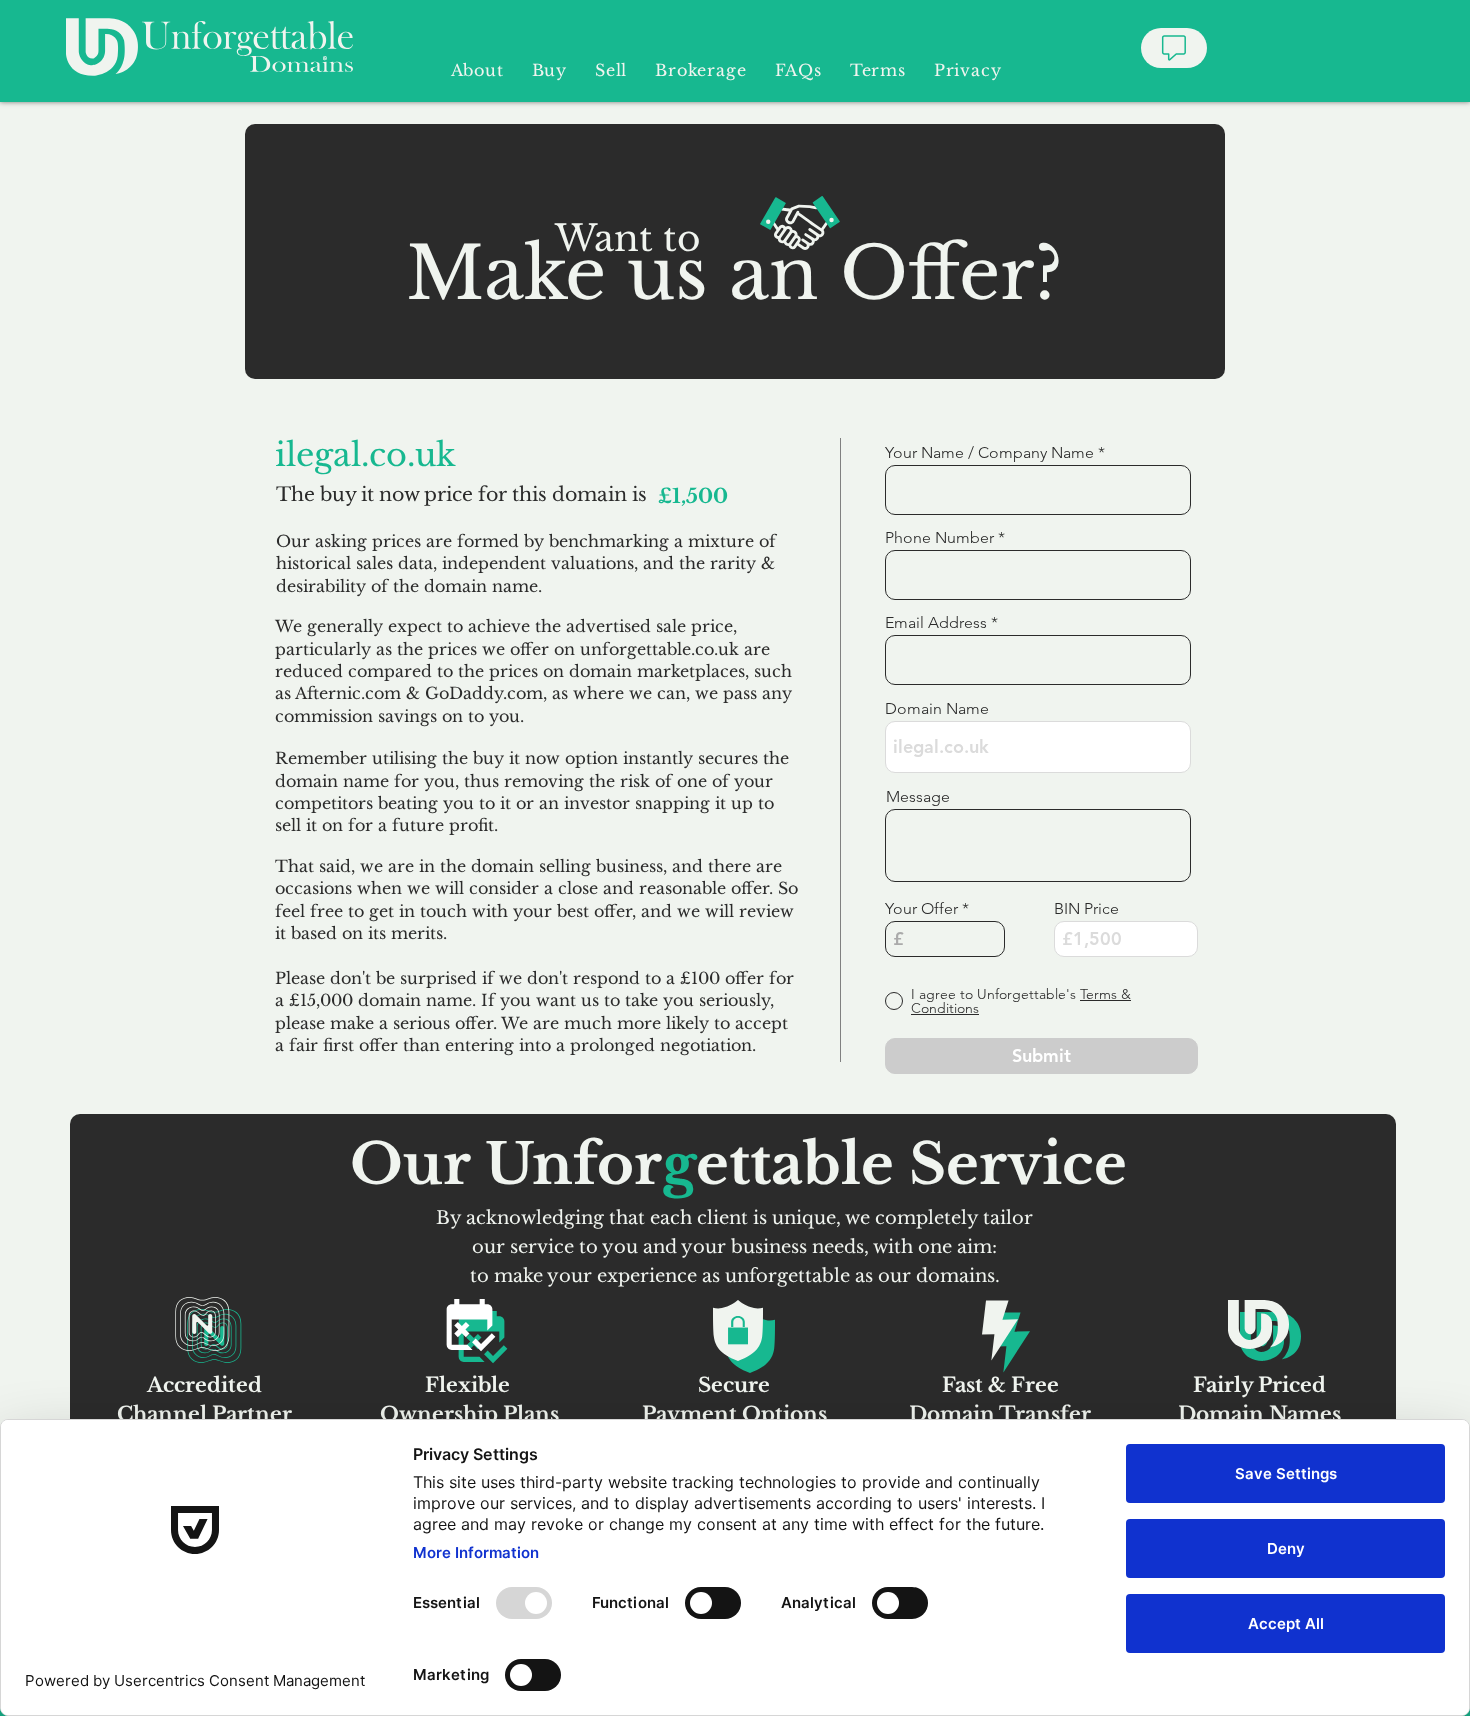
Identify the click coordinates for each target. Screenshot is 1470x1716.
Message (918, 797)
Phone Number (939, 538)
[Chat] (1174, 48)
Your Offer (921, 909)
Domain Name (937, 709)
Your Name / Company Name (989, 453)
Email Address (936, 623)
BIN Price (1086, 909)
